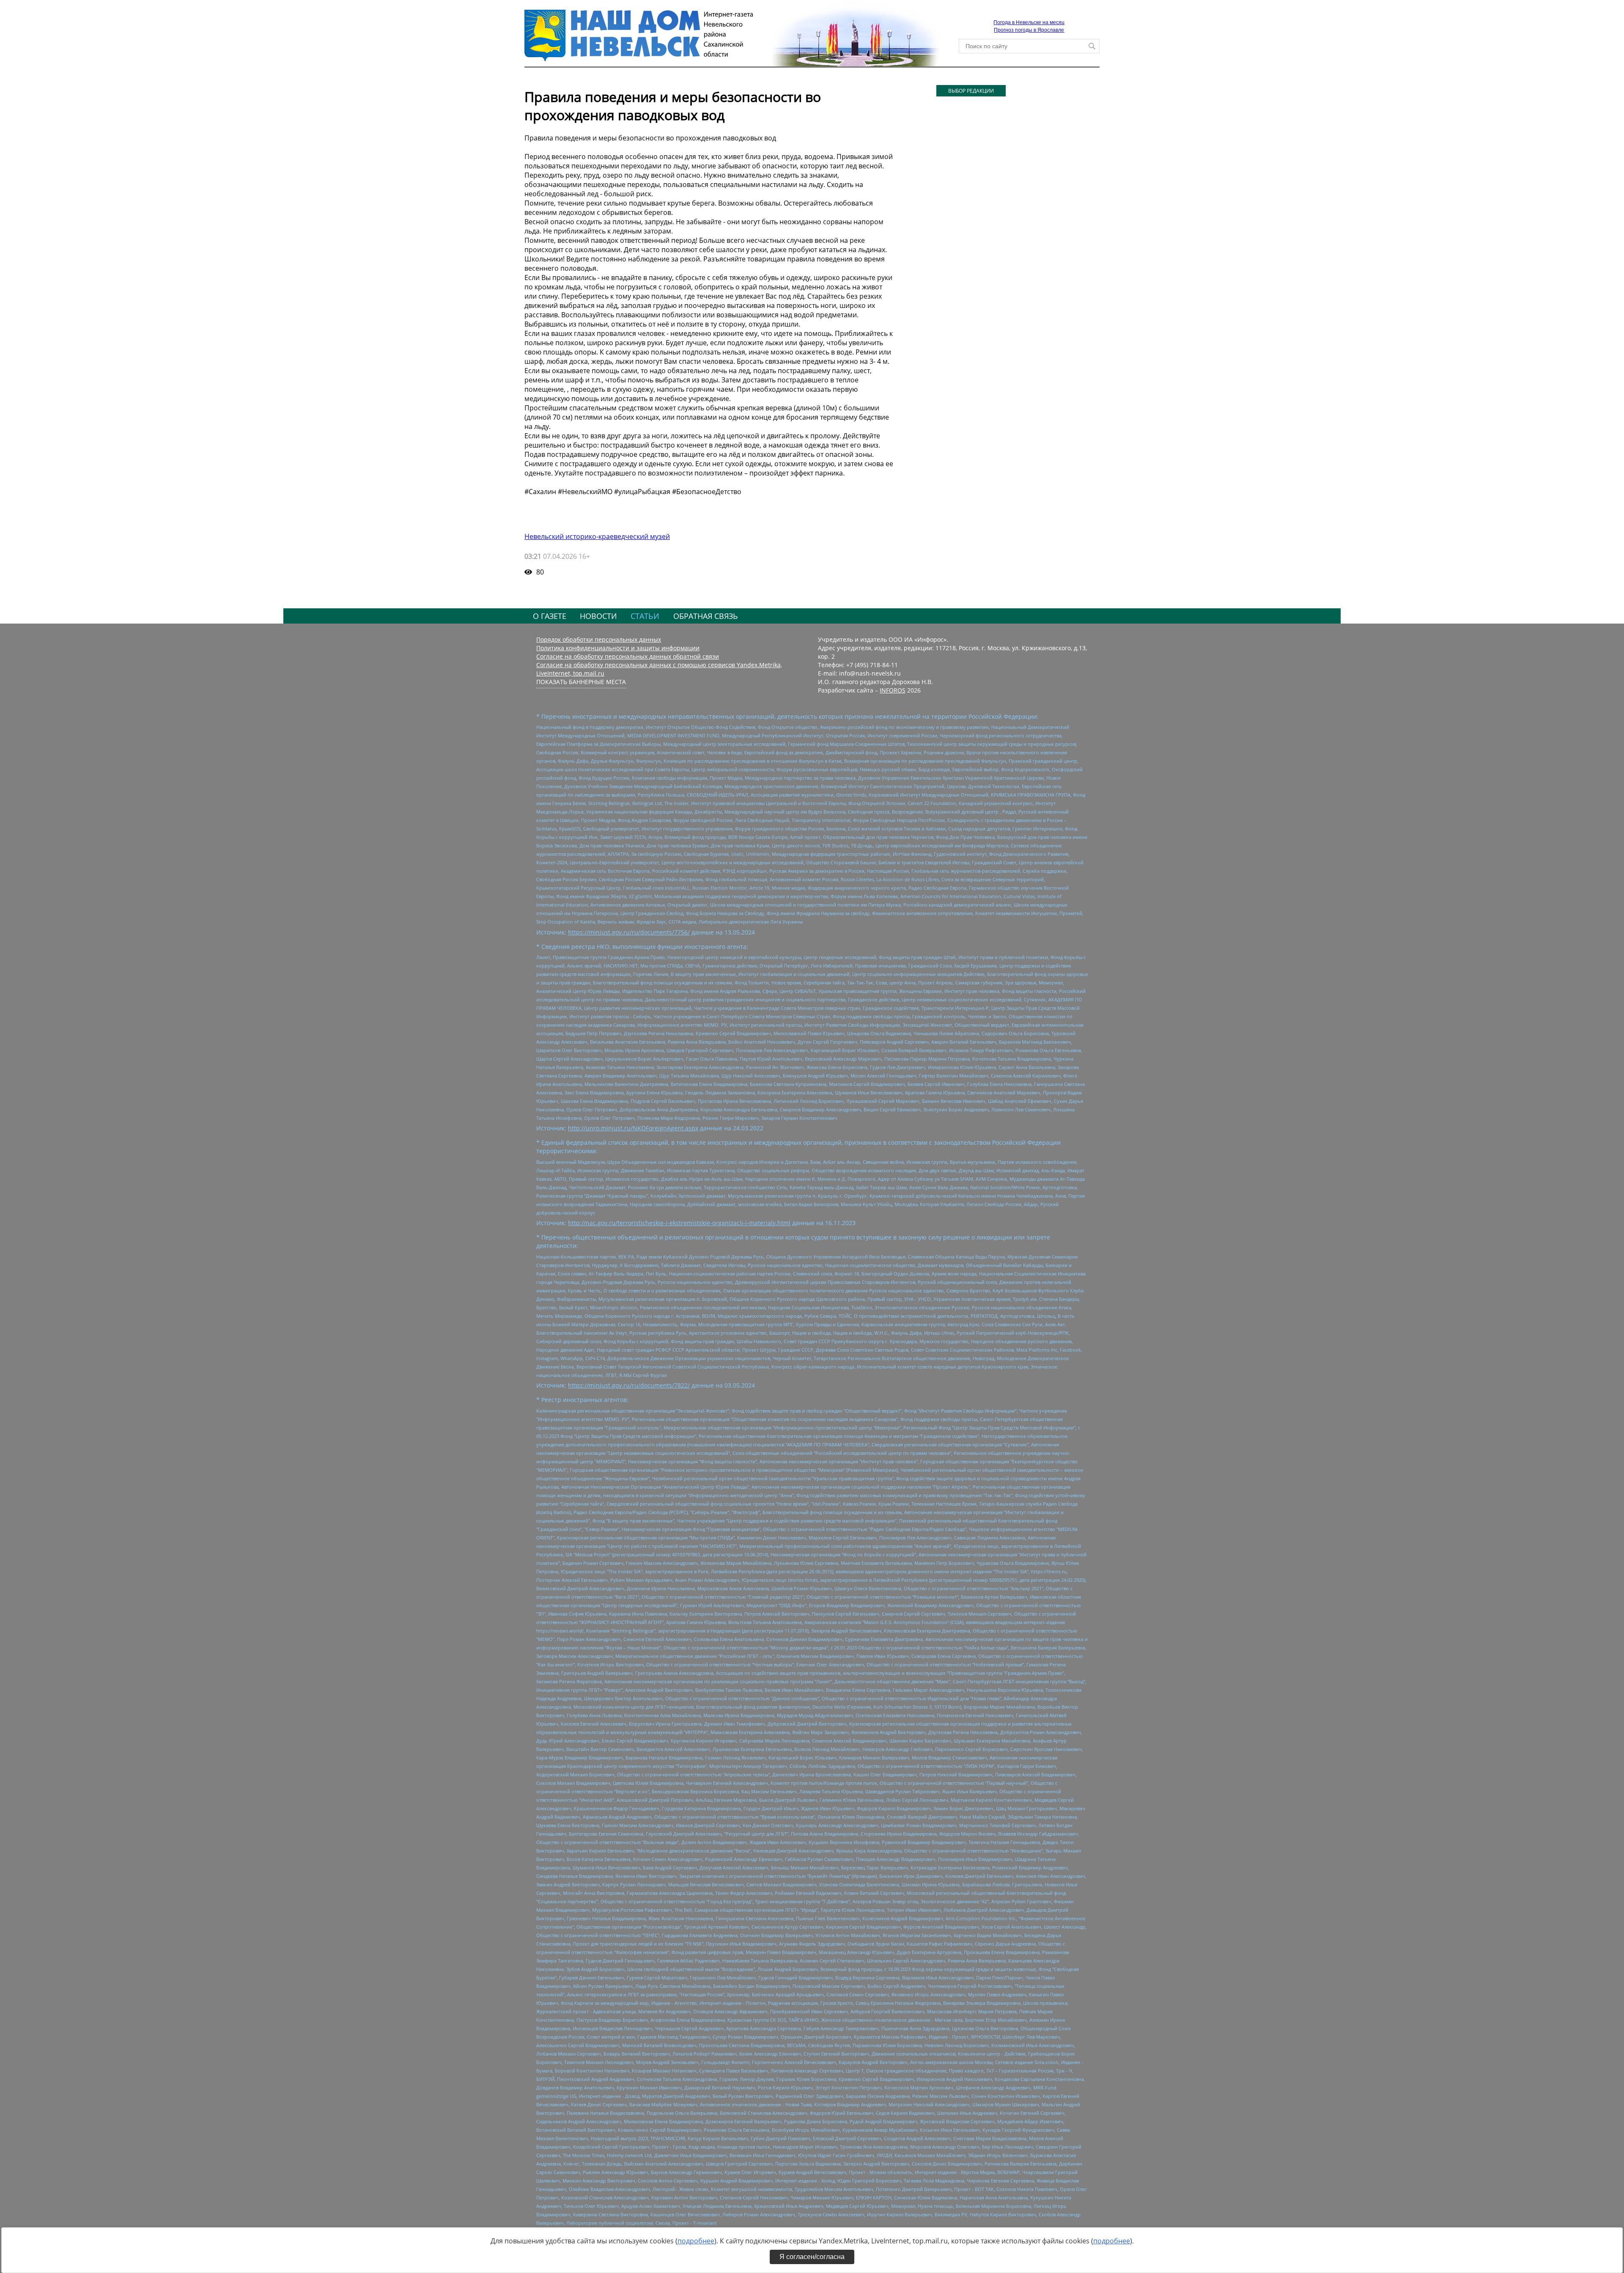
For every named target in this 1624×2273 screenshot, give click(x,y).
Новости (598, 616)
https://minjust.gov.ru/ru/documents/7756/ (629, 932)
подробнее (696, 2241)
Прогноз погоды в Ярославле (1029, 30)
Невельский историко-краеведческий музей (597, 536)
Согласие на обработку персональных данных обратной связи (628, 656)
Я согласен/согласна (812, 2257)
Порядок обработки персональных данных (599, 639)
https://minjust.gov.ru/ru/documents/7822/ (629, 1385)
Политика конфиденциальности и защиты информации (618, 648)
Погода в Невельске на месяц (1029, 22)
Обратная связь (706, 616)
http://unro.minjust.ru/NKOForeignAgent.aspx (633, 1128)
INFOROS (893, 690)
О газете (550, 616)
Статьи (645, 616)
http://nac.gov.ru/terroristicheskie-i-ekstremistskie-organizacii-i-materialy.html (679, 1223)
